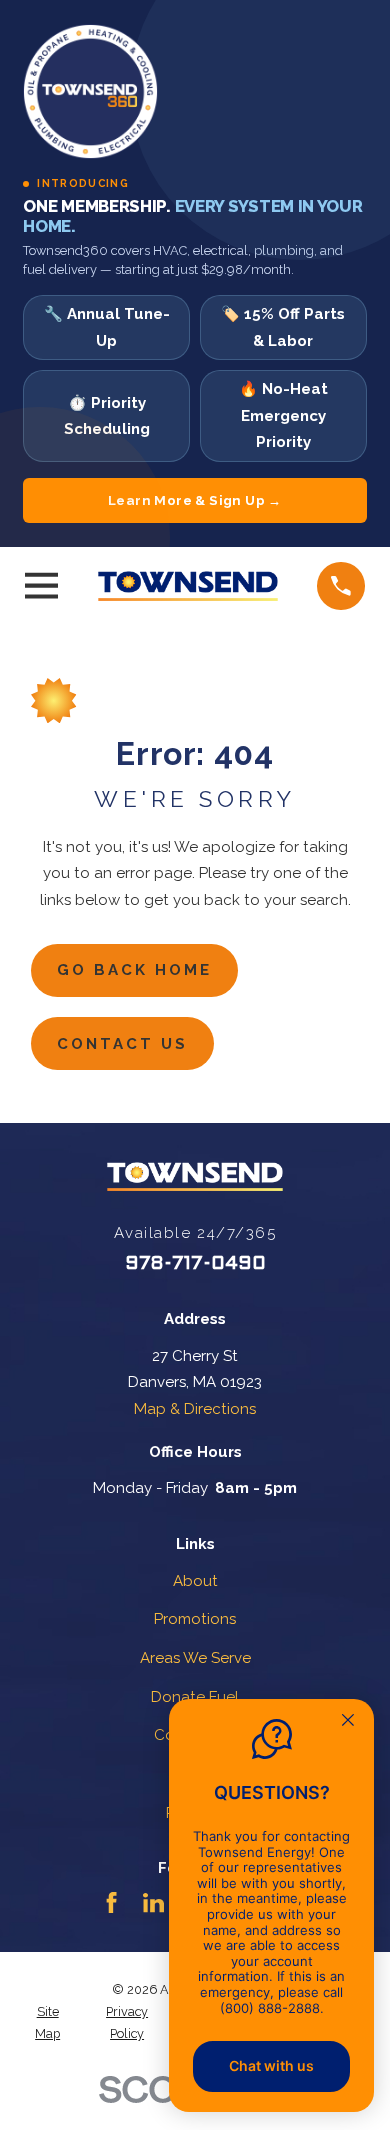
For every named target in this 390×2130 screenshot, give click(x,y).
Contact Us (122, 1044)
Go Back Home (134, 970)
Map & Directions (195, 1409)
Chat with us (271, 2065)
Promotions (195, 1619)
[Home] (188, 586)
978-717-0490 (195, 1264)
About (195, 1581)
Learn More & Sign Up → (195, 500)
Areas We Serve (195, 1658)
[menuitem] (47, 2023)
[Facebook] (111, 1902)
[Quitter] (348, 1722)
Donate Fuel (195, 1697)
